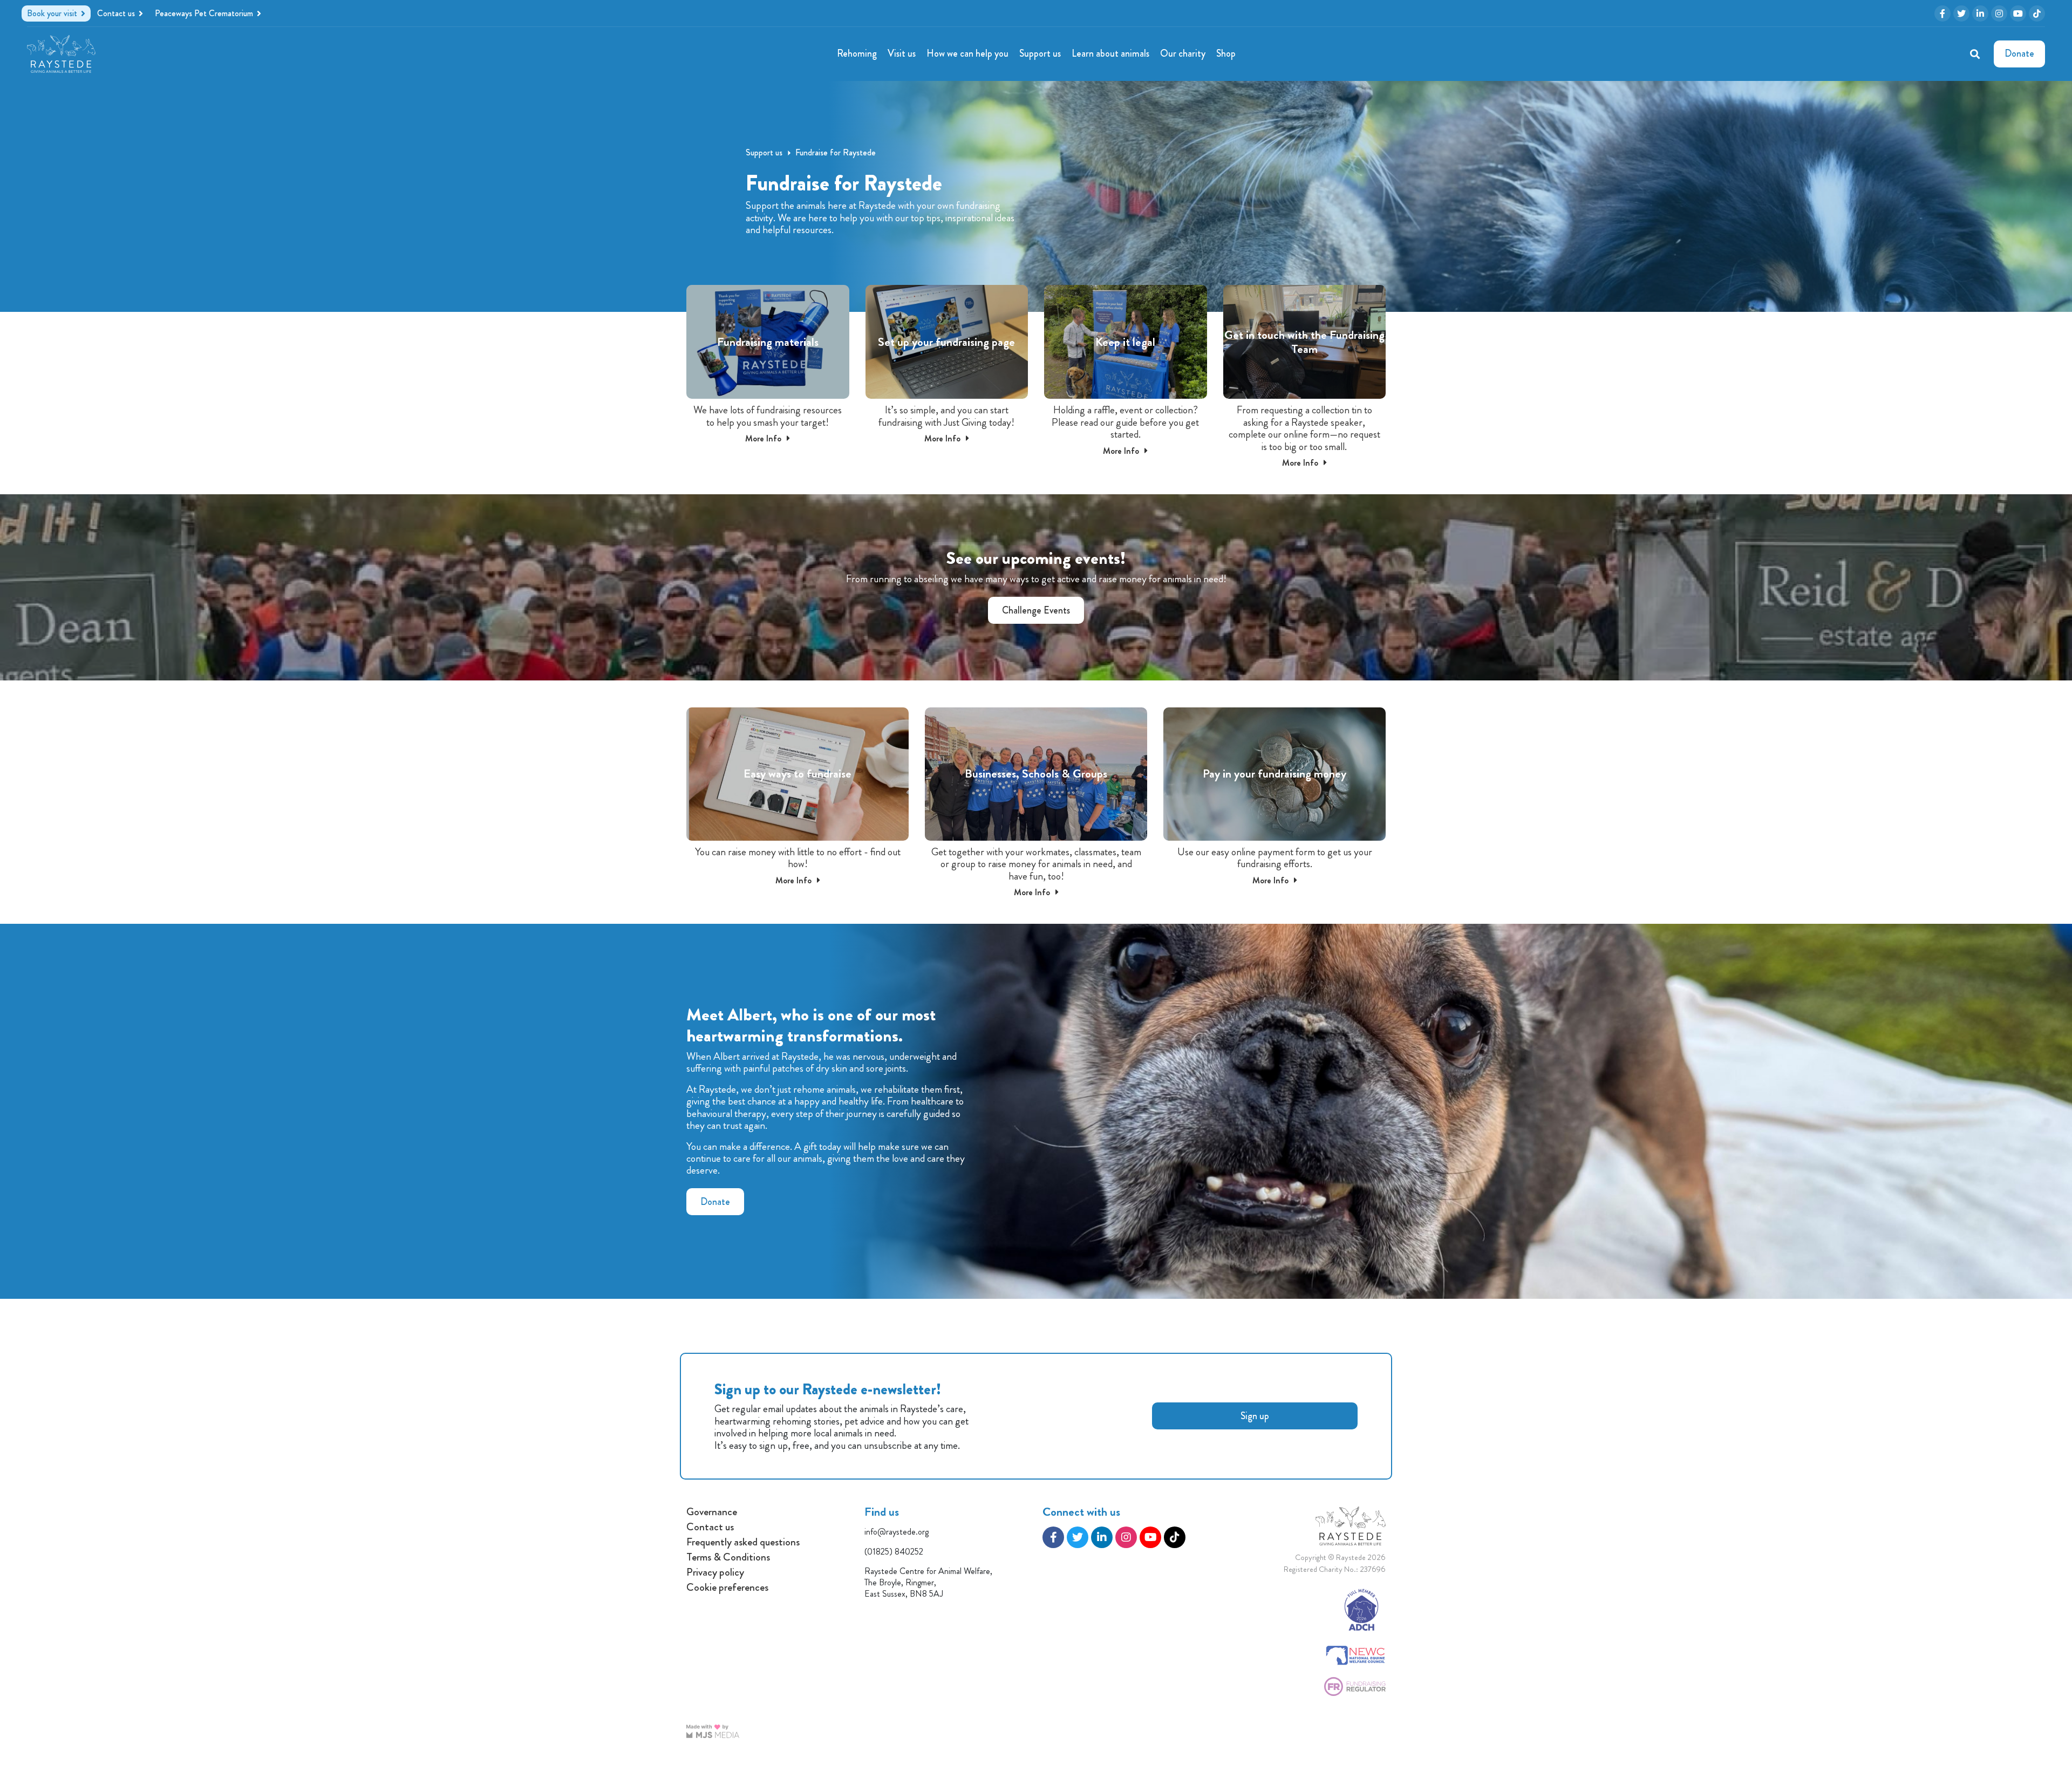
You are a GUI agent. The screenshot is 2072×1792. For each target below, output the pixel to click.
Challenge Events (1036, 610)
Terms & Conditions (728, 1557)
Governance (712, 1512)
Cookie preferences (727, 1587)
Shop (1226, 53)
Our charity (1183, 53)
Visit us (902, 53)
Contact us (710, 1527)
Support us (1040, 53)
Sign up (1255, 1416)
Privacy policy (715, 1572)
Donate (715, 1202)
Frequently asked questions (743, 1542)
